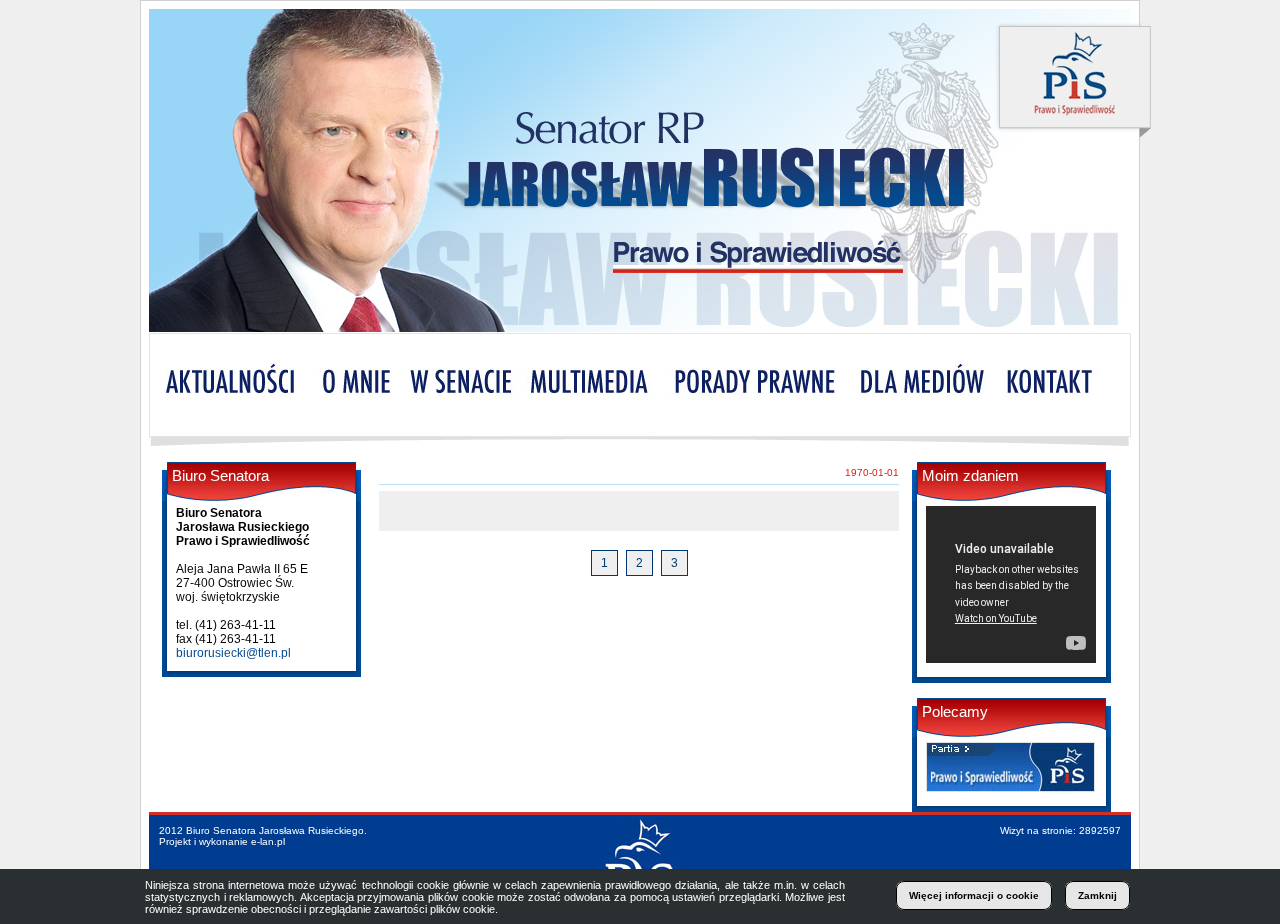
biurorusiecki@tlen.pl (233, 653)
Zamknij (1097, 895)
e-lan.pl (268, 841)
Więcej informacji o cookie (974, 895)
